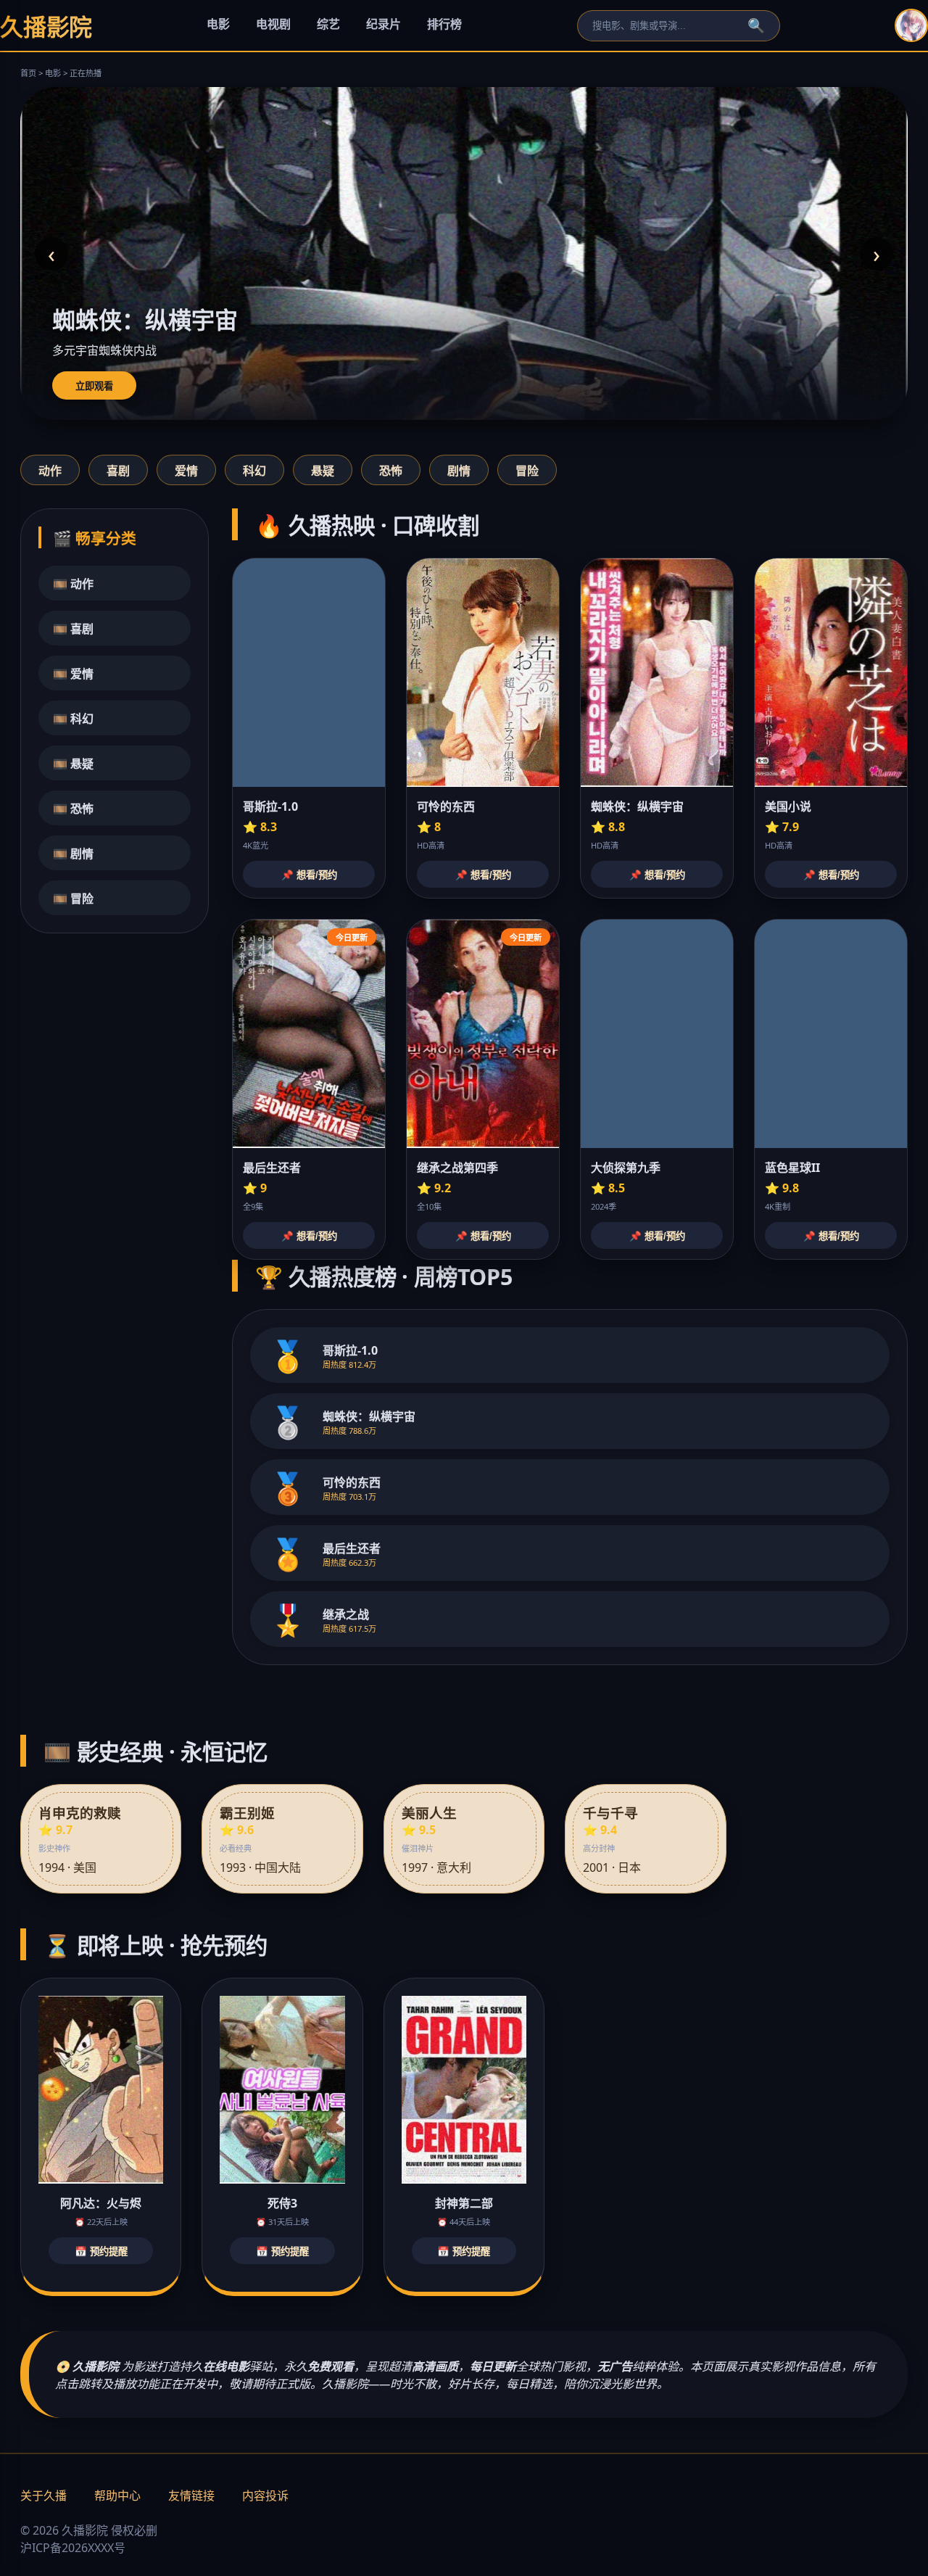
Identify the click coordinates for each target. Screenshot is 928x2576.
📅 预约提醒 (101, 2251)
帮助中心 (117, 2495)
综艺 (328, 24)
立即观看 (94, 386)
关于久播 (43, 2495)
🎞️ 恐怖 (73, 809)
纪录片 (384, 24)
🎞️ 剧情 (73, 854)
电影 (218, 24)
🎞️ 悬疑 (73, 764)
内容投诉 (265, 2495)
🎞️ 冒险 (73, 899)
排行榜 (444, 24)
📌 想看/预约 (309, 875)
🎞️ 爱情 (73, 674)
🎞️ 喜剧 (73, 629)
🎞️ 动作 (73, 584)
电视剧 (273, 24)
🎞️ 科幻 (73, 719)
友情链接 (191, 2495)
